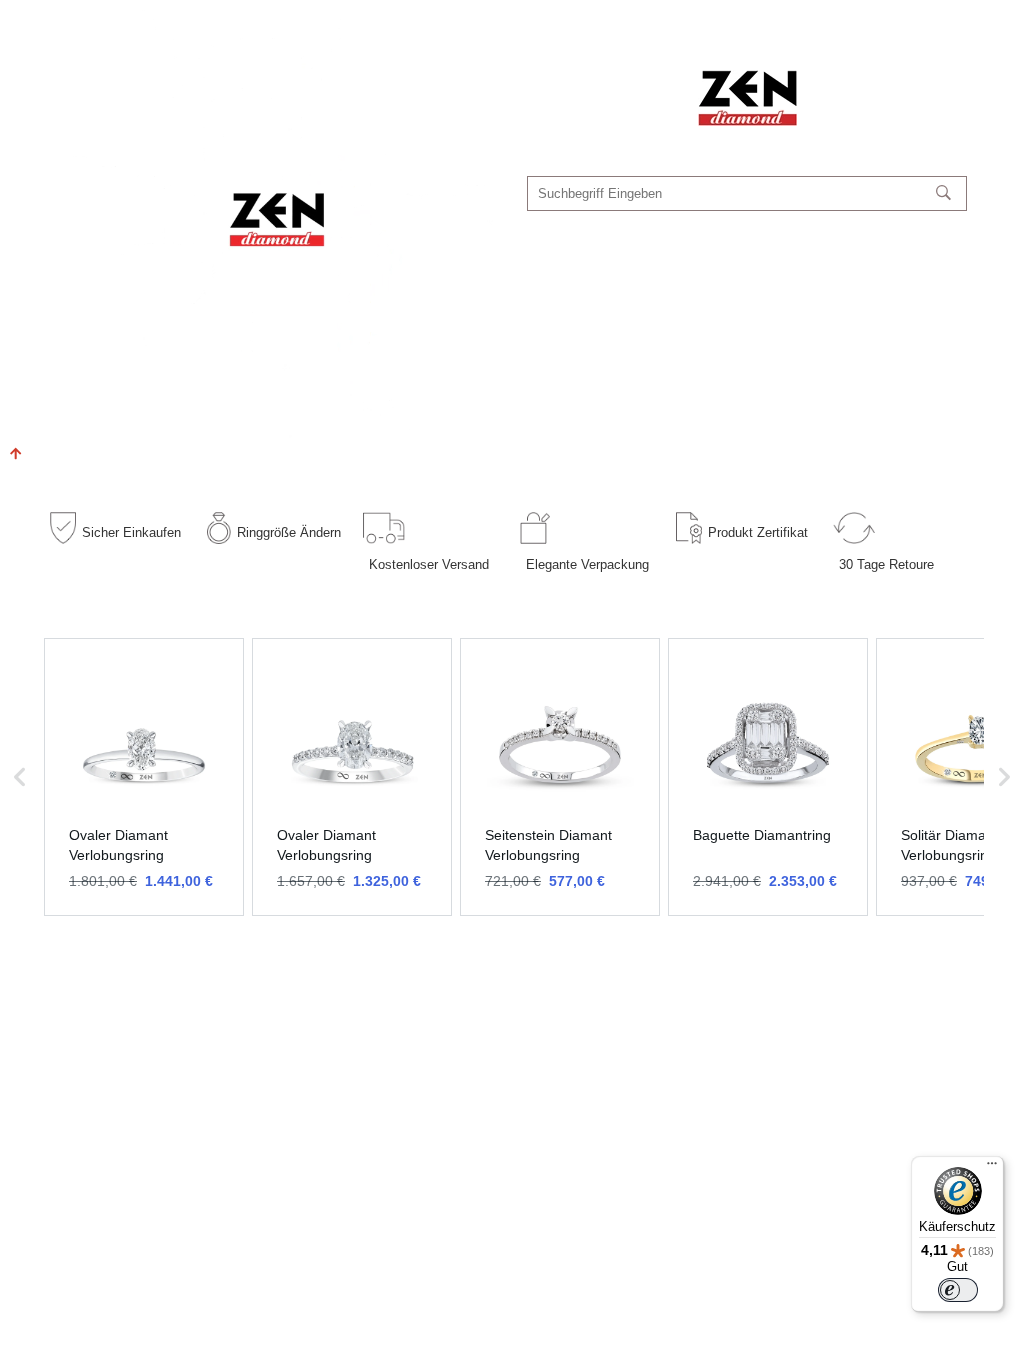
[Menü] (992, 1168)
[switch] (958, 1290)
